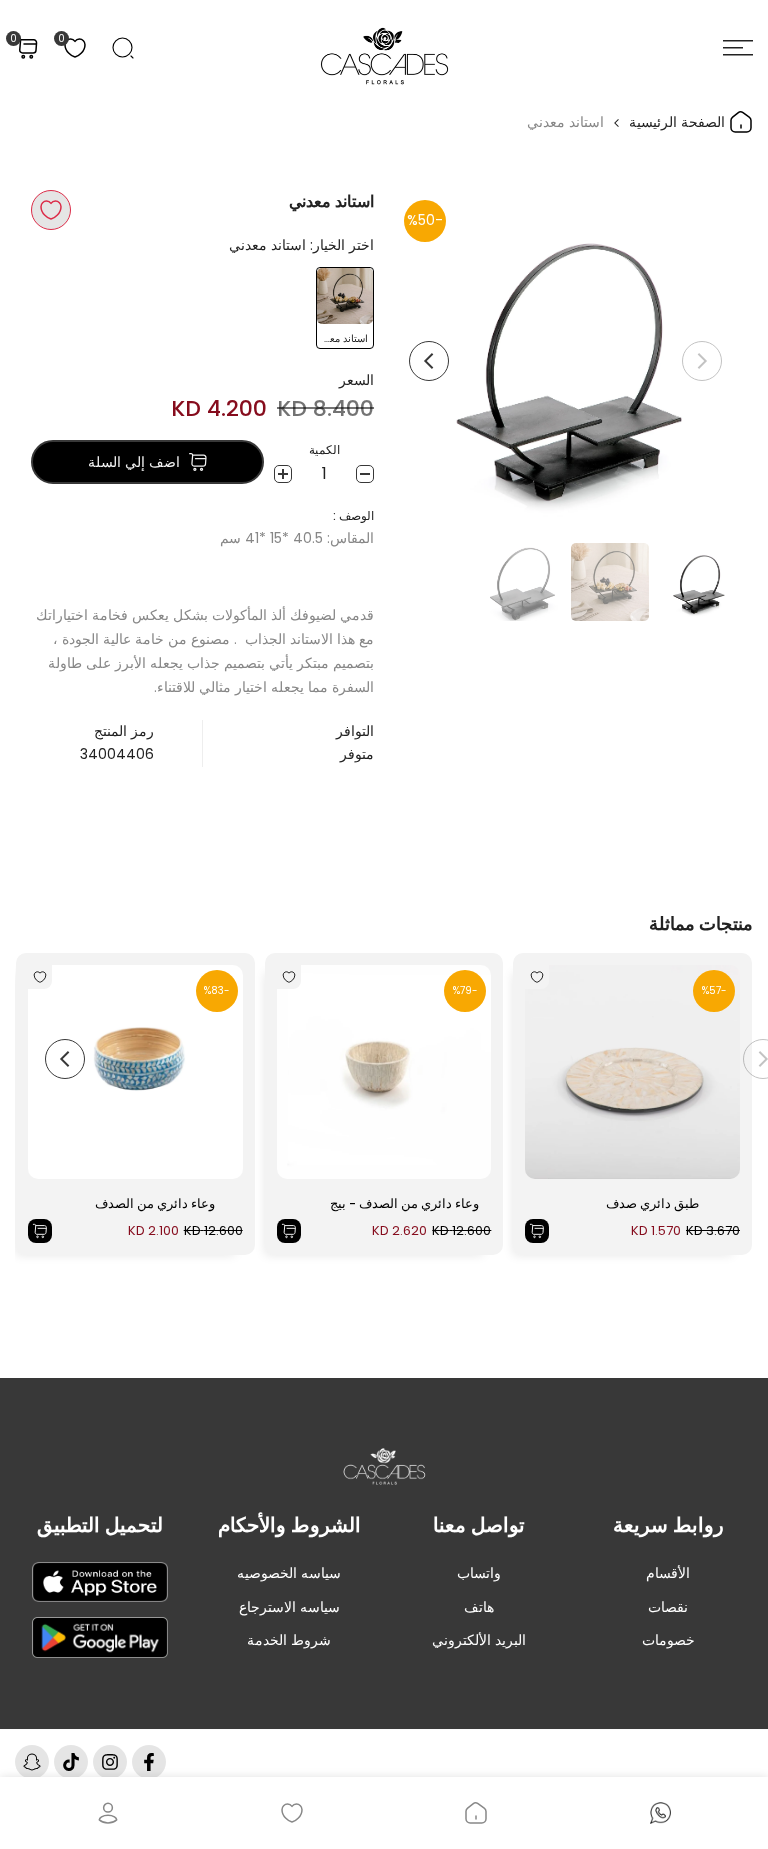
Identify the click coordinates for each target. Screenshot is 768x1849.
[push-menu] (738, 48)
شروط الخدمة (289, 1640)
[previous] (702, 361)
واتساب (479, 1573)
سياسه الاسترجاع (289, 1607)
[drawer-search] (123, 48)
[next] (429, 361)
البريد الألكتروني (479, 1640)
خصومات (668, 1640)
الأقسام (668, 1573)
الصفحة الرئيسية (679, 122)
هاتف (479, 1607)
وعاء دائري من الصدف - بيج (404, 1203)
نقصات (668, 1607)
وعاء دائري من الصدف (155, 1203)
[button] (51, 210)
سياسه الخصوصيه (289, 1573)
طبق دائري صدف (652, 1203)
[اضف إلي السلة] (537, 1231)
